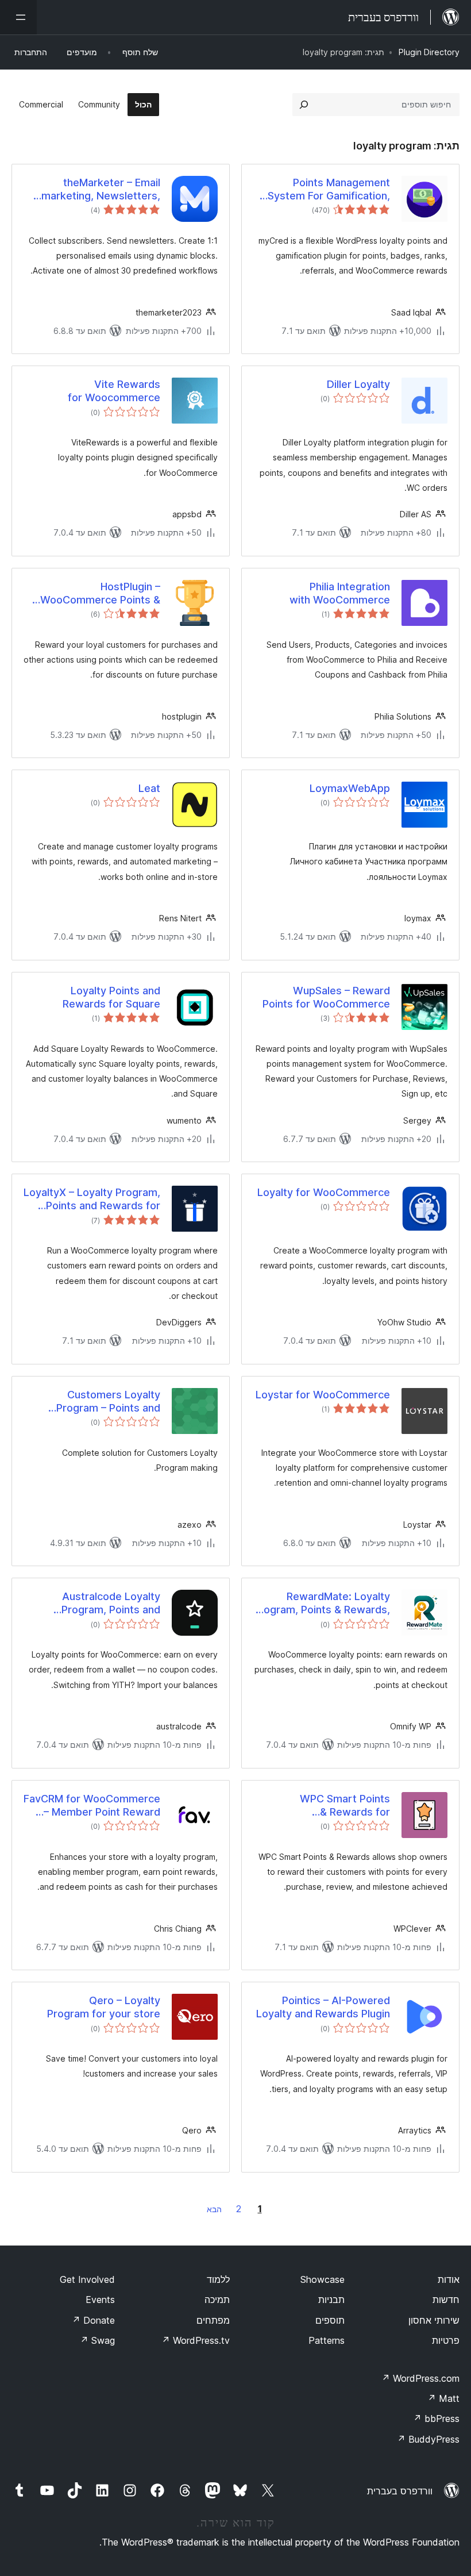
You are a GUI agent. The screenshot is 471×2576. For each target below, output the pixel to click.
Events (100, 2300)
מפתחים (213, 2320)
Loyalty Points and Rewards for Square (111, 997)
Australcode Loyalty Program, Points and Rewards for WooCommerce (111, 1604)
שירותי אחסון (434, 2320)
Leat (149, 788)
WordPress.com (420, 2378)
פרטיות (446, 2340)
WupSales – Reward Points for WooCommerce (326, 997)
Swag (97, 2340)
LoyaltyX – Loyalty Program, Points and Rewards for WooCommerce (92, 1199)
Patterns (327, 2340)
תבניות (331, 2300)
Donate (93, 2320)
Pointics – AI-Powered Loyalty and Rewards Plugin (323, 2007)
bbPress (436, 2419)
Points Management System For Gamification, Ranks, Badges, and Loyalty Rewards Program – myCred (323, 190)
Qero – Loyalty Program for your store (104, 2007)
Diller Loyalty (358, 384)
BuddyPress (428, 2439)
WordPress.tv (196, 2340)
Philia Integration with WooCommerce (340, 593)
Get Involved (87, 2279)
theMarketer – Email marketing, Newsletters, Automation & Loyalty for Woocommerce (99, 190)
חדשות (446, 2300)
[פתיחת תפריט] (18, 17)
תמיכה (217, 2300)
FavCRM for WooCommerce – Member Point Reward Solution (92, 1806)
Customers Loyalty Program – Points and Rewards (108, 1402)
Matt (443, 2398)
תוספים (330, 2320)
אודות (449, 2279)
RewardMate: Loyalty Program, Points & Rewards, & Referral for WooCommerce (322, 1604)
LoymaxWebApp (350, 788)
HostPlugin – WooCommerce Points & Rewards (100, 594)
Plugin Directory (429, 52)
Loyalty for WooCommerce (324, 1192)
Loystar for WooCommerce (323, 1395)
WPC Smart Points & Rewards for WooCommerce (345, 1806)
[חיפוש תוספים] (304, 105)
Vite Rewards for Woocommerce (114, 391)
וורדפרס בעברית (400, 2491)
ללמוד (218, 2279)
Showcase (323, 2279)
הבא (214, 2209)
